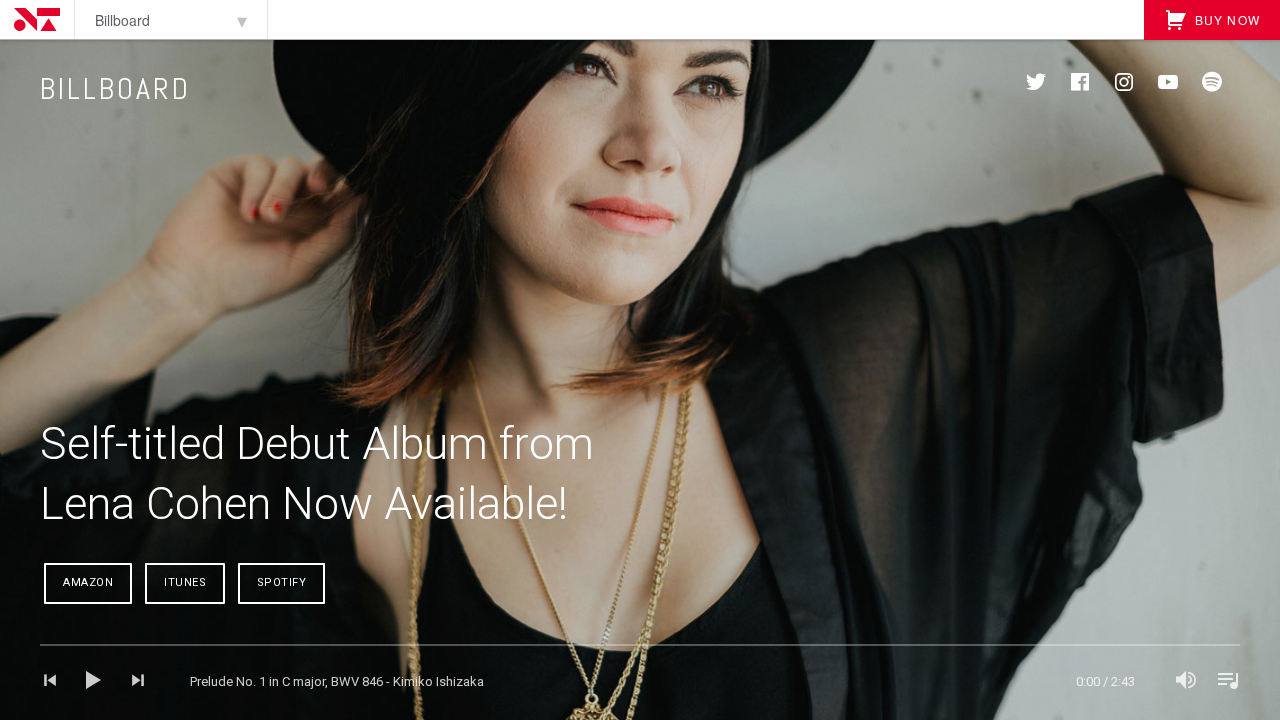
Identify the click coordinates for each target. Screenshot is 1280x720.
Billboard (122, 20)
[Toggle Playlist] (1222, 682)
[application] (640, 682)
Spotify (282, 582)
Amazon (88, 582)
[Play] (94, 682)
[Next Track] (130, 682)
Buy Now (1225, 19)
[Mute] (1186, 682)
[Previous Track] (58, 682)
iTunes (185, 582)
